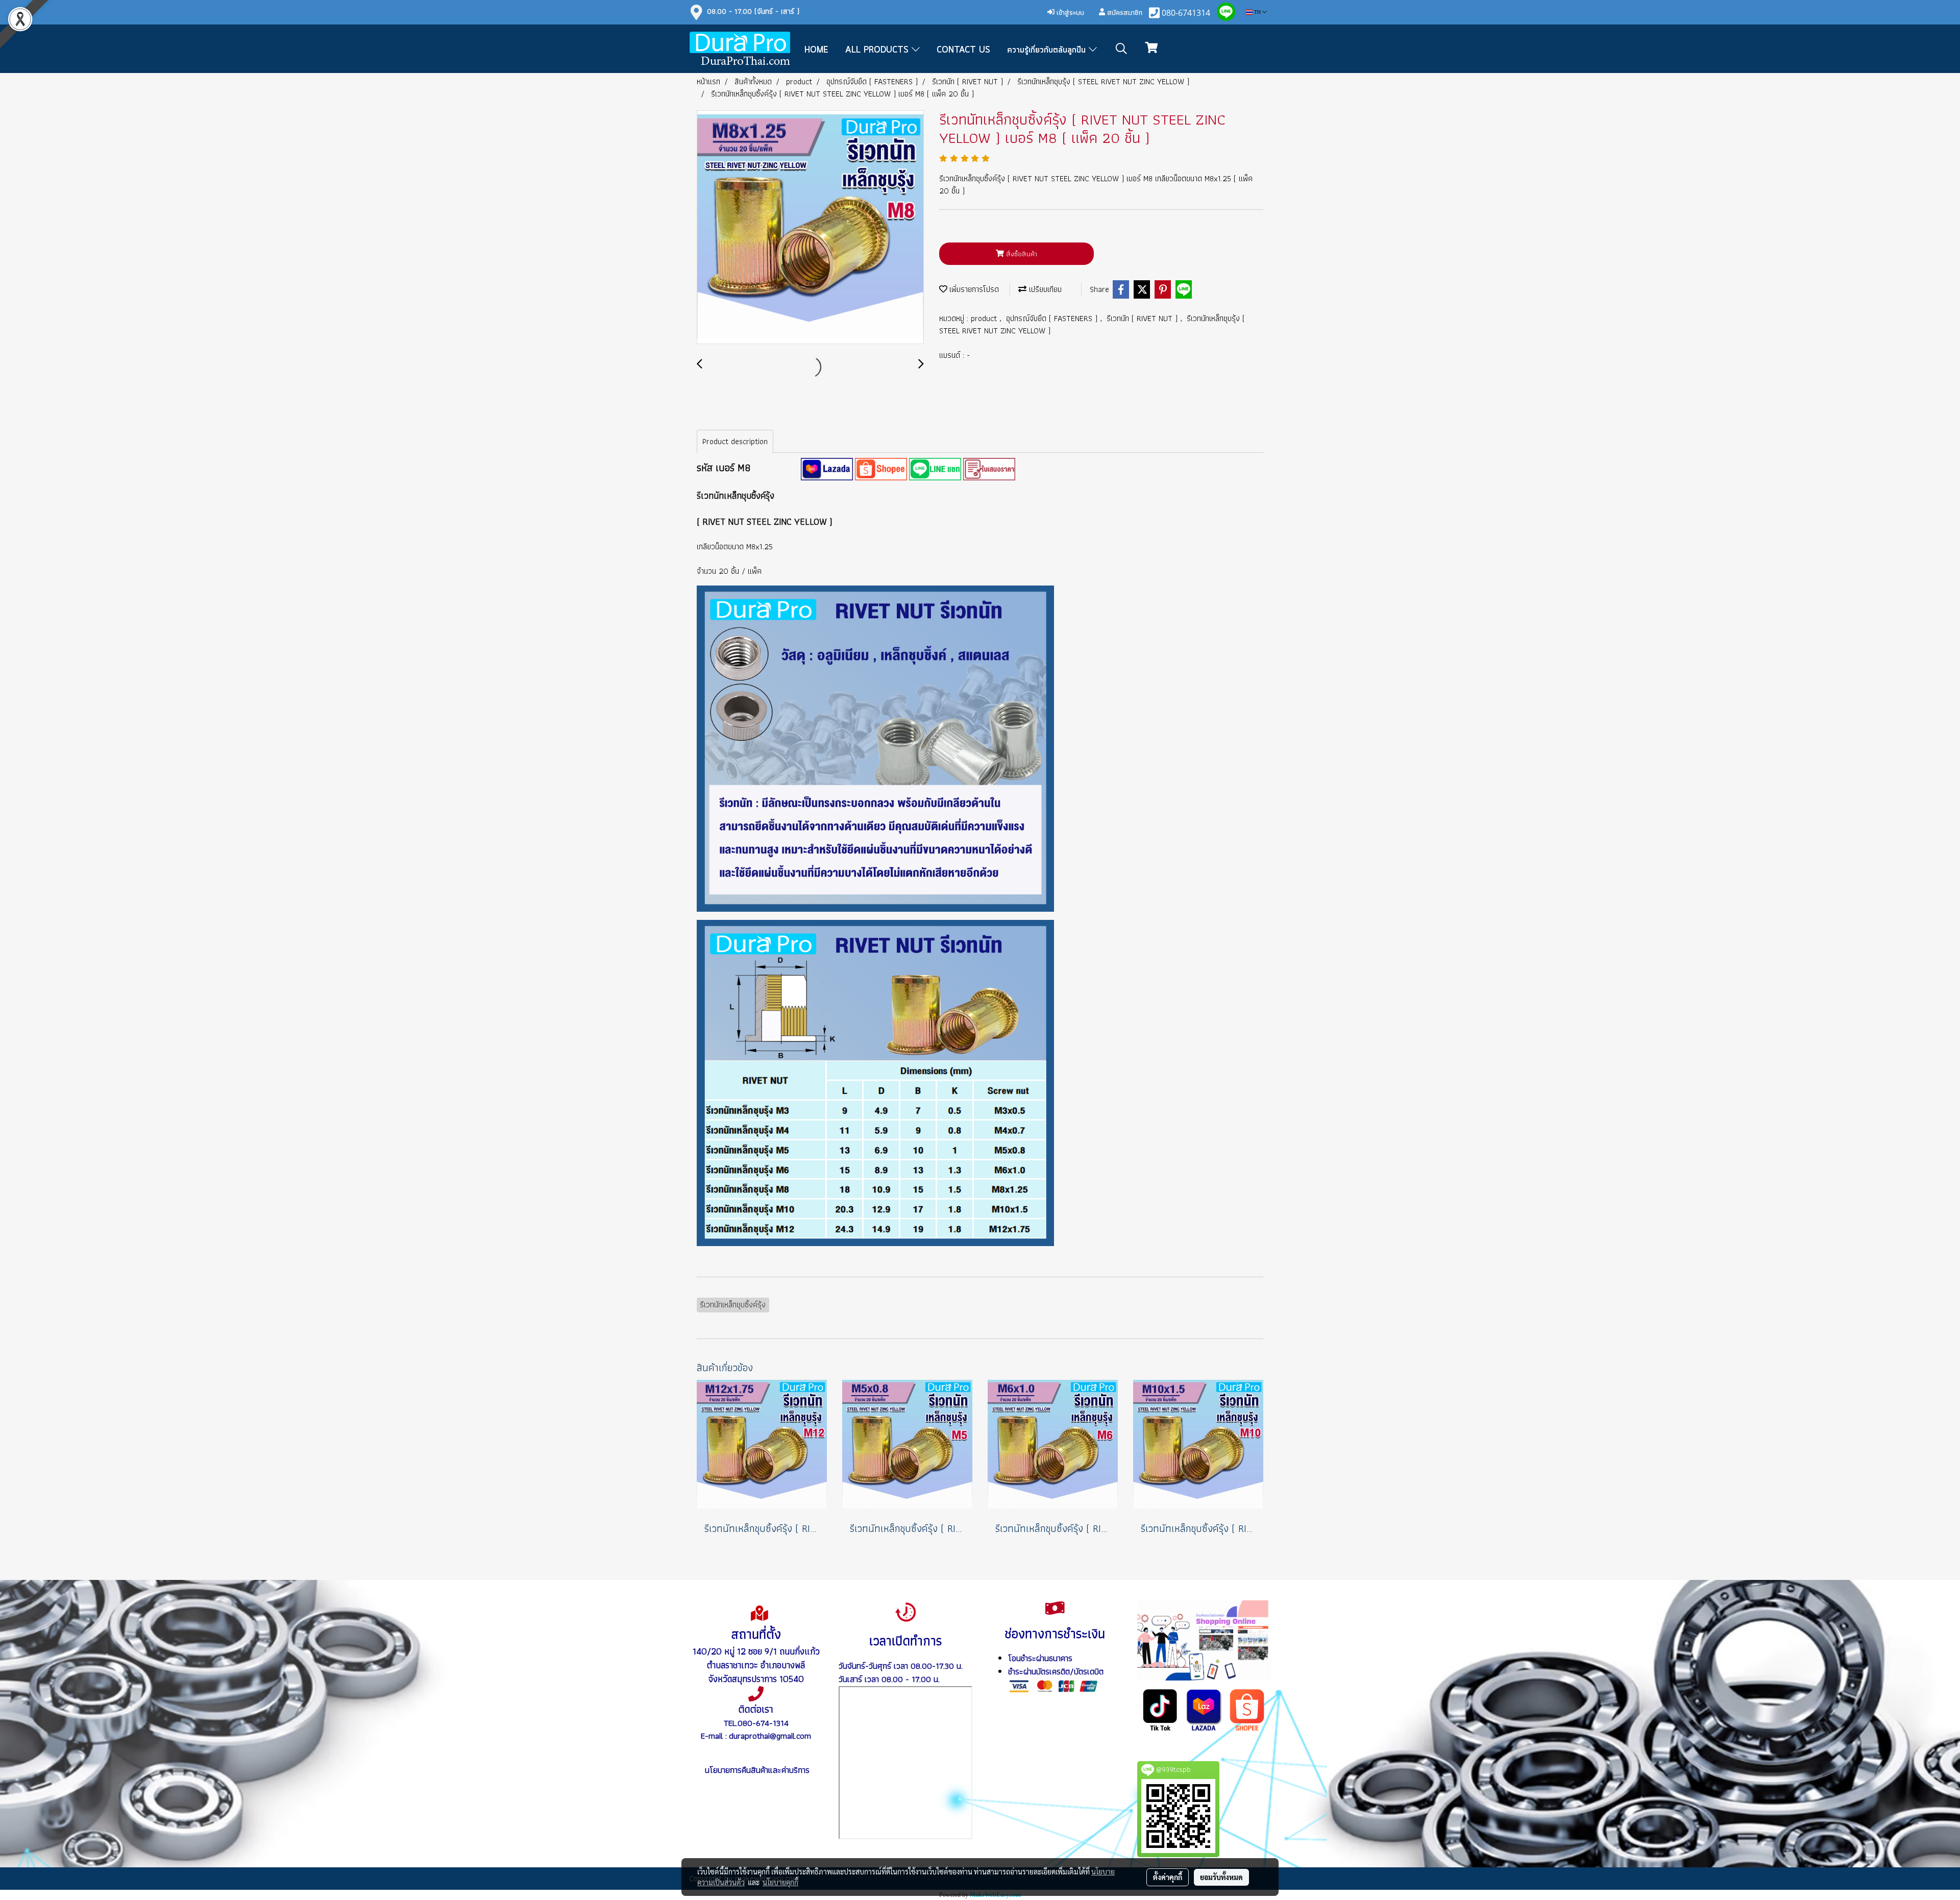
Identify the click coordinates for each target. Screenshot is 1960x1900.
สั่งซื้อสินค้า (1021, 254)
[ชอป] (1247, 1709)
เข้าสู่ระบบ (1069, 12)
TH (1257, 12)
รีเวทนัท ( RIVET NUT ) (1143, 318)
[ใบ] (989, 468)
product (985, 318)
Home (816, 50)
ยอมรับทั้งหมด (1221, 1877)
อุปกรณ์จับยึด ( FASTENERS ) (1053, 318)
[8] (827, 468)
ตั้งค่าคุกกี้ (1168, 1877)
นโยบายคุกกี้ (780, 1882)
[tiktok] (1160, 1709)
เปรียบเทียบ (1044, 289)
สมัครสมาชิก (1124, 12)
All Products (878, 50)
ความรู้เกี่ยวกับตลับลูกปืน (1048, 50)
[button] (1121, 48)
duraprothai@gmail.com (770, 1736)
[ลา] (1204, 1709)
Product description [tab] (735, 441)
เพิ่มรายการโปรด (973, 289)
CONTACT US (963, 50)
